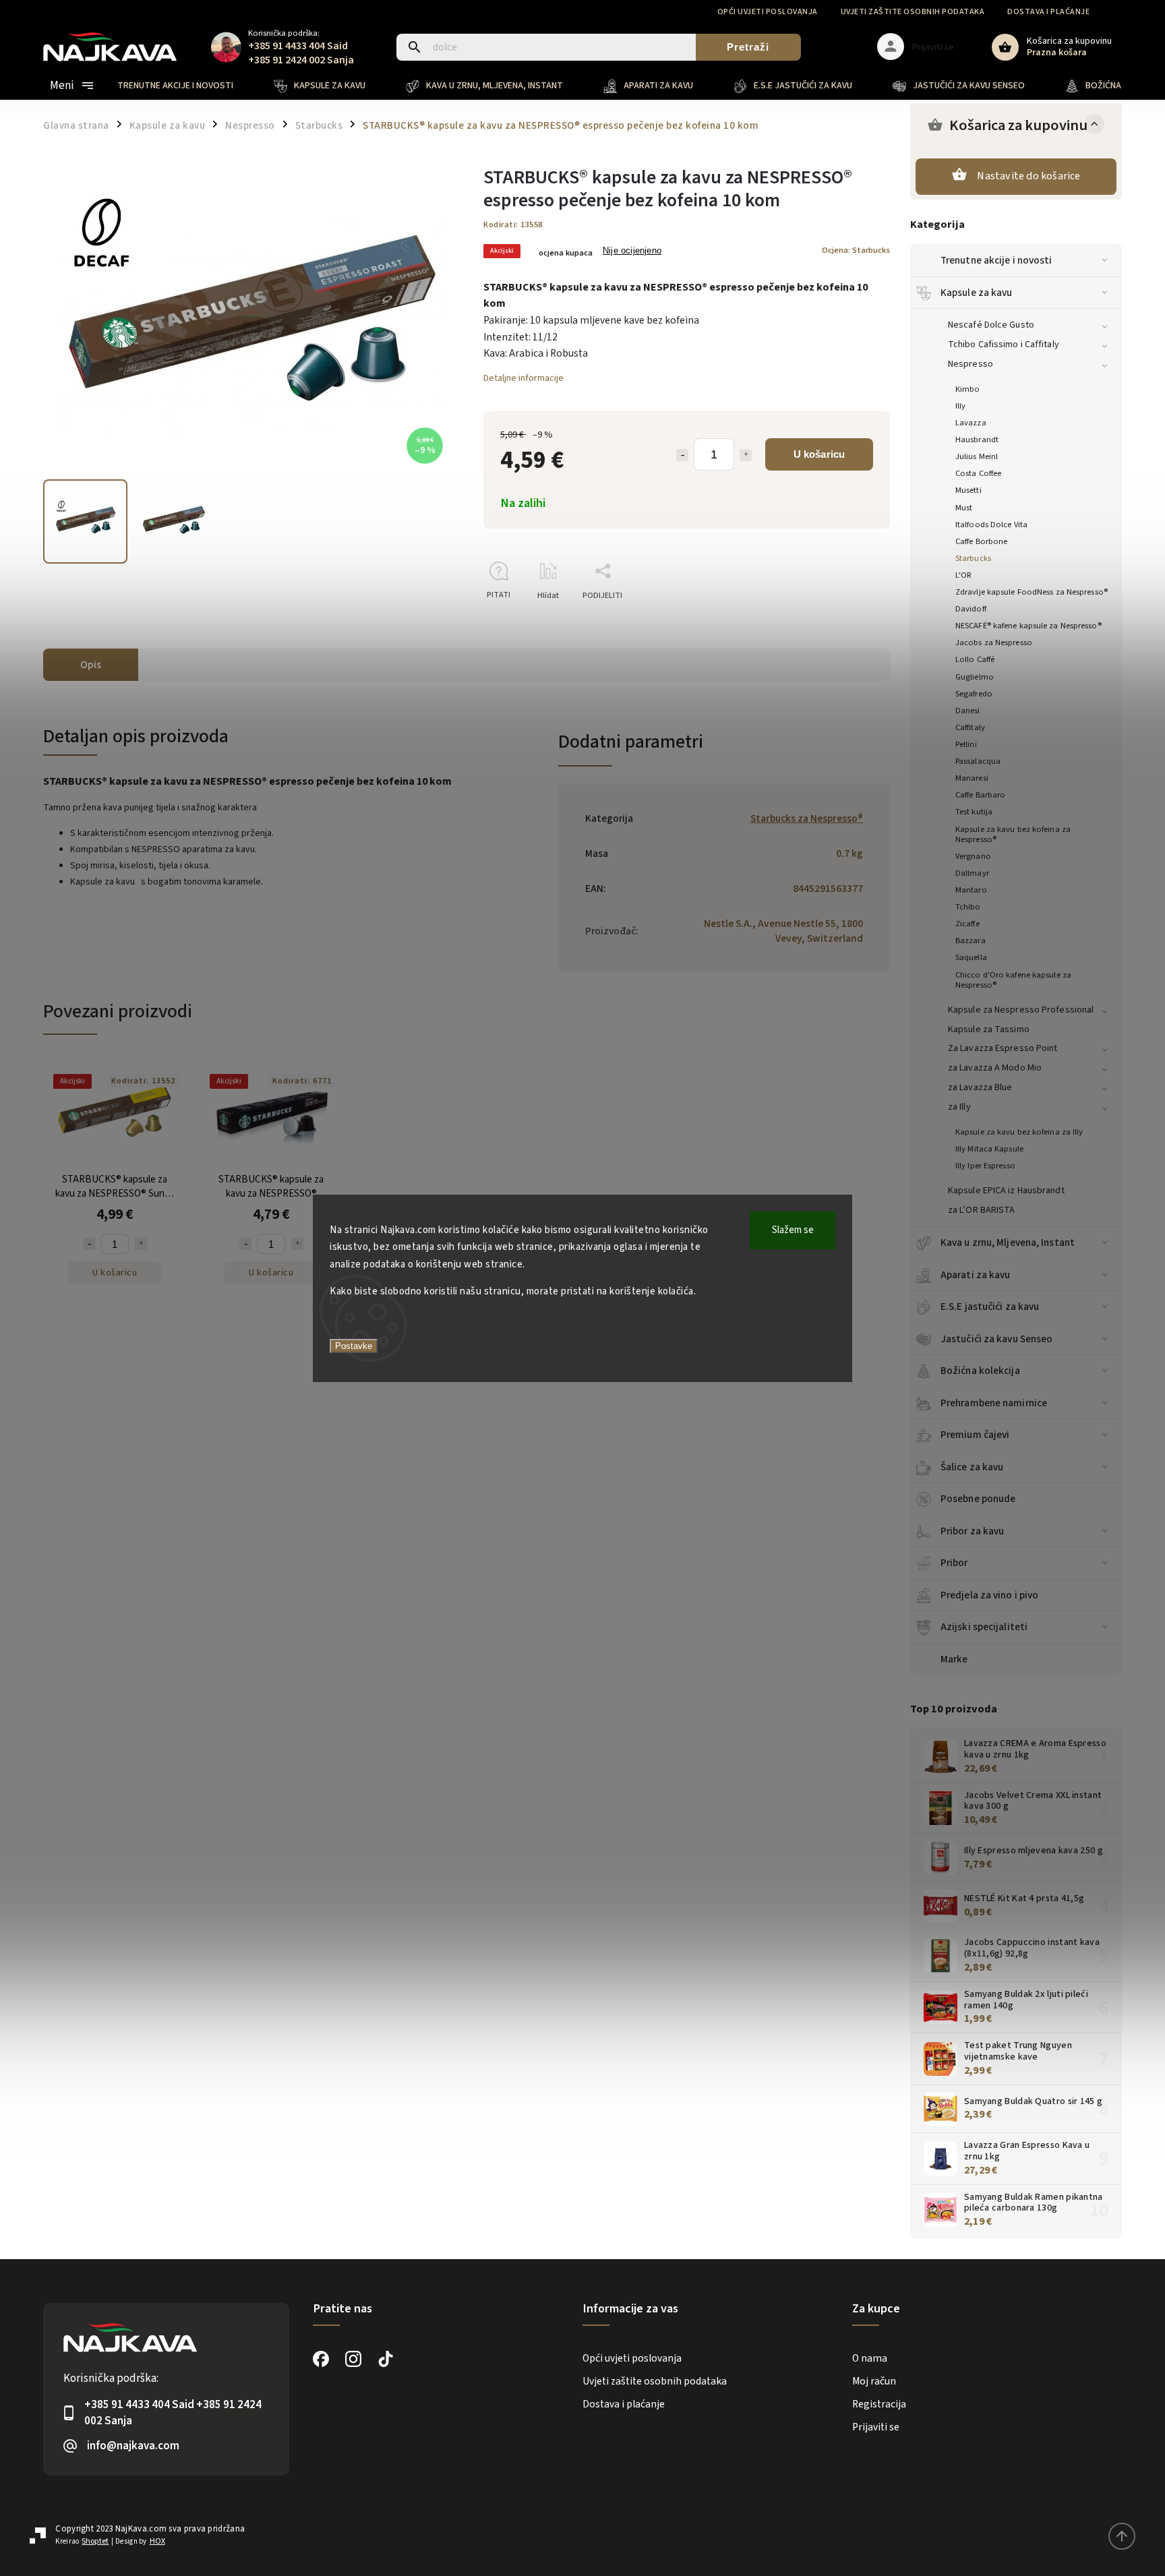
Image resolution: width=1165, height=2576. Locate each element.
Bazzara (970, 940)
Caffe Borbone (981, 541)
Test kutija (974, 812)
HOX (157, 2541)
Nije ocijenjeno (632, 251)
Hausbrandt (977, 440)
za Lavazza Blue (980, 1087)
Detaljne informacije (524, 378)
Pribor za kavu (972, 1531)
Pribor (954, 1563)
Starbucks (973, 558)
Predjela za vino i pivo (989, 1595)
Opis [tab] (91, 665)
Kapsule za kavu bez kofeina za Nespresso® (1013, 834)
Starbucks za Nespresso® (807, 818)
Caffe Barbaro (980, 795)
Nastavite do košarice (1028, 176)
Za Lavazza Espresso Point (1003, 1048)
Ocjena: (856, 250)
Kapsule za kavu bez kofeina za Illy (1019, 1132)
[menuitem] (185, 86)
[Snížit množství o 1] (682, 455)
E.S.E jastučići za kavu (990, 1307)
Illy (960, 406)
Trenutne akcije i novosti (996, 260)
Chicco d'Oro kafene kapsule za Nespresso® (1013, 980)
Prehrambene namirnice (994, 1403)
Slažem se (793, 1230)
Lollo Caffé (975, 659)
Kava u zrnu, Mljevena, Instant (1008, 1242)
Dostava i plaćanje (1048, 12)
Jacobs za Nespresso (994, 642)
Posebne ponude (978, 1499)
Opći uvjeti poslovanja (768, 12)
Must (964, 508)
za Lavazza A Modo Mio (995, 1068)
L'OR (963, 575)
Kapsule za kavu (977, 293)
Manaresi (972, 778)
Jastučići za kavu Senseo (996, 1339)
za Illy (959, 1107)
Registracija (879, 2404)
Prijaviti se (876, 2427)
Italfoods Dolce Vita (991, 525)
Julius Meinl (977, 456)
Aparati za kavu (976, 1275)
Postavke (354, 1346)
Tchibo (968, 907)
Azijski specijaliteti (984, 1627)
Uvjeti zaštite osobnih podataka (913, 12)
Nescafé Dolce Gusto (991, 325)
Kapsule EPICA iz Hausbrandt (1006, 1191)
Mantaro (971, 890)
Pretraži (748, 47)
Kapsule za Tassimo (989, 1029)
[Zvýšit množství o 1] (746, 455)
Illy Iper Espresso (985, 1166)
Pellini (966, 744)
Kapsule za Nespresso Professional (1021, 1010)
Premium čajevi (975, 1435)
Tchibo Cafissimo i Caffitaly (1004, 345)
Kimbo (968, 389)
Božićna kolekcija (980, 1371)
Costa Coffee (978, 473)
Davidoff (971, 609)
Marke (954, 1659)
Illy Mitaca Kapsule (989, 1149)
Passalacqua (978, 761)
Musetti (968, 490)
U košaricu (819, 454)
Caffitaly (970, 727)
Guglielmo (975, 677)
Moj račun (874, 2381)
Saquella (971, 957)
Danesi (968, 711)
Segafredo (974, 694)
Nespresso (970, 364)
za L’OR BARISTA (982, 1210)
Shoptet (95, 2541)
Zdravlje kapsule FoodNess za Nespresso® (1032, 592)
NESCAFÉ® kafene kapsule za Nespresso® (1028, 626)
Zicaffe (967, 924)
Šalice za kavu (972, 1467)
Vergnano (973, 856)
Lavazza (971, 423)
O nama (870, 2358)
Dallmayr (972, 873)
